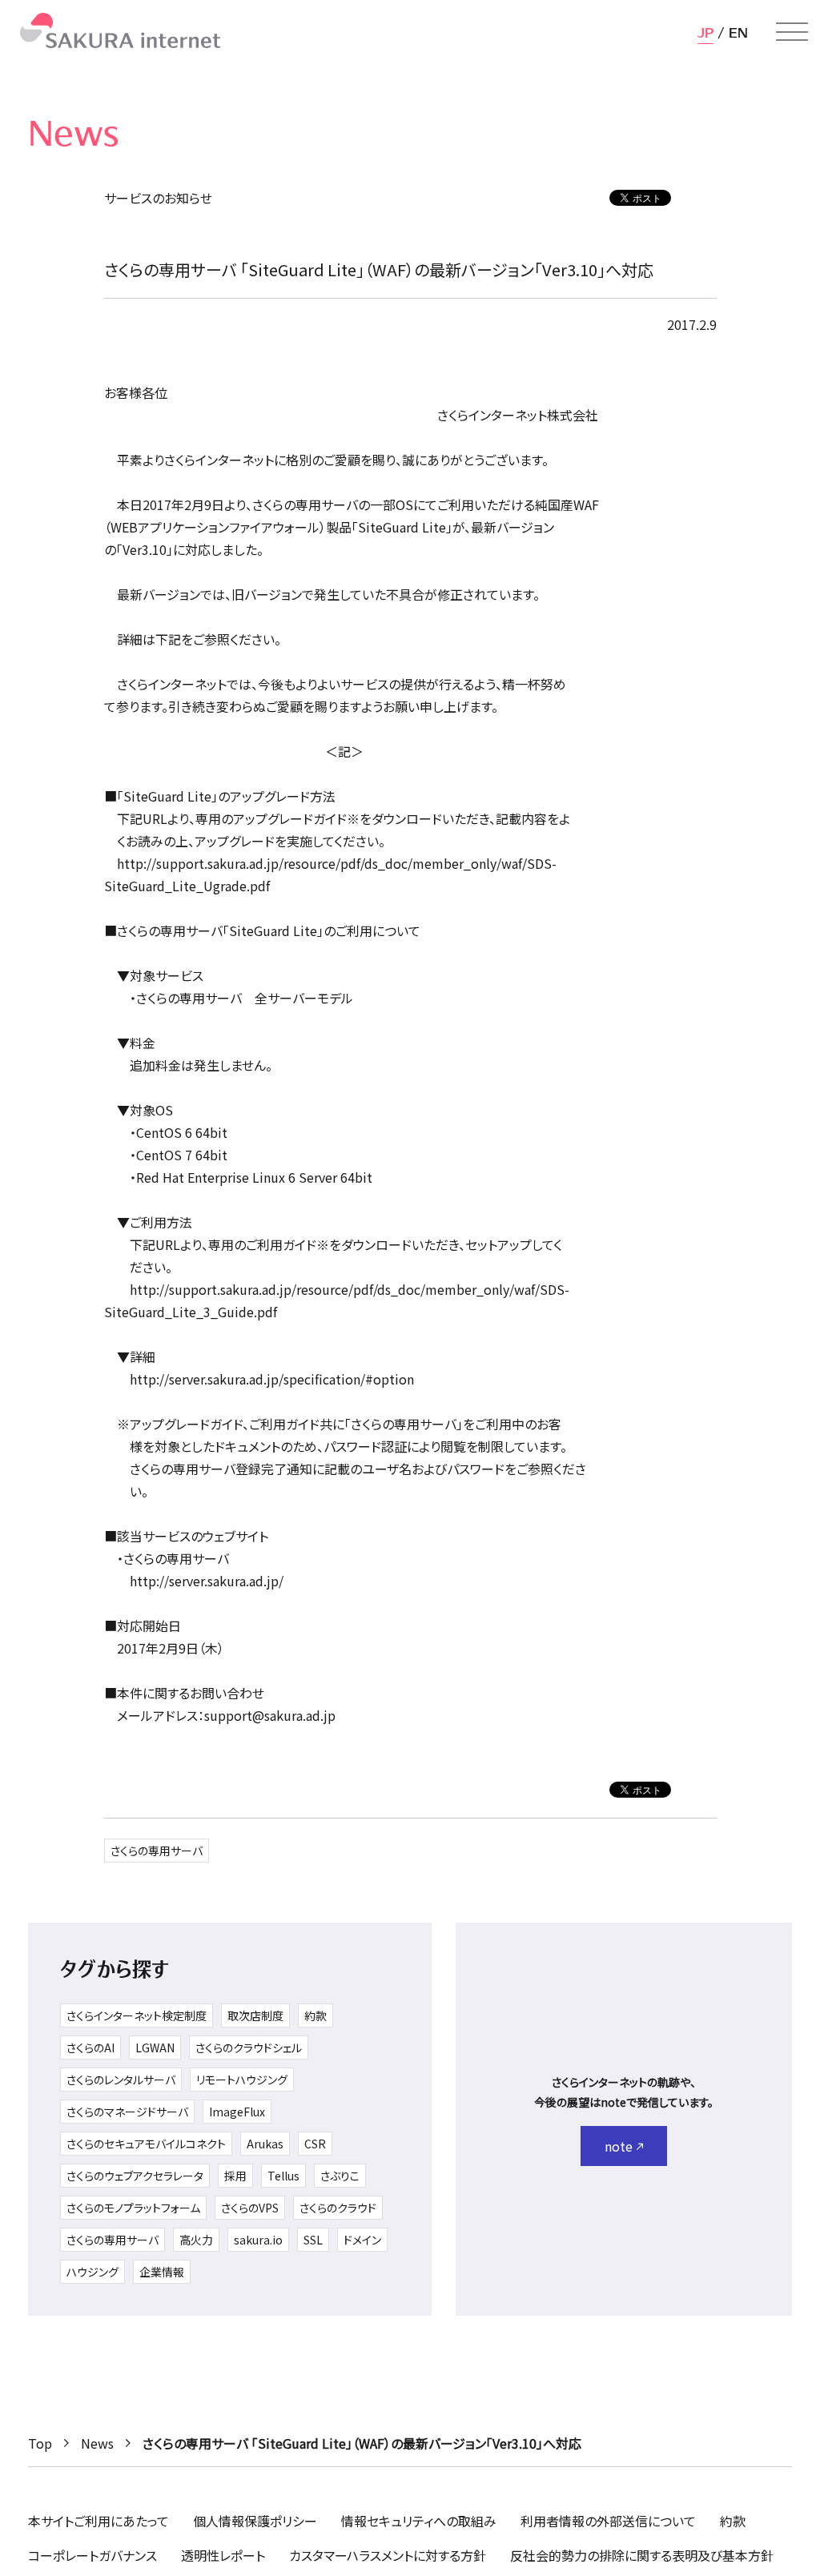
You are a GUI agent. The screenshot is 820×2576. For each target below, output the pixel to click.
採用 (235, 2176)
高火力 (196, 2240)
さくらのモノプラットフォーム (133, 2208)
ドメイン (362, 2240)
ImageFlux (237, 2112)
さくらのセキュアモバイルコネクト (146, 2144)
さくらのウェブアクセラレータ (135, 2176)
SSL (313, 2240)
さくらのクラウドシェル (249, 2048)
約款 (316, 2015)
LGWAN (155, 2048)
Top (40, 2443)
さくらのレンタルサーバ (121, 2080)
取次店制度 (255, 2015)
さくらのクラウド (338, 2208)
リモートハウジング (242, 2080)
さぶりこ (340, 2176)
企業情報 (162, 2272)
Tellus (283, 2176)
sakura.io (258, 2240)
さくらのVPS (250, 2208)
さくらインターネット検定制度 (137, 2015)
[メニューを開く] (792, 32)
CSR (315, 2144)
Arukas (265, 2144)
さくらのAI (90, 2048)
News (97, 2443)
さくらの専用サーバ (157, 1851)
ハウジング (92, 2272)
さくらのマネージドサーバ (127, 2112)
